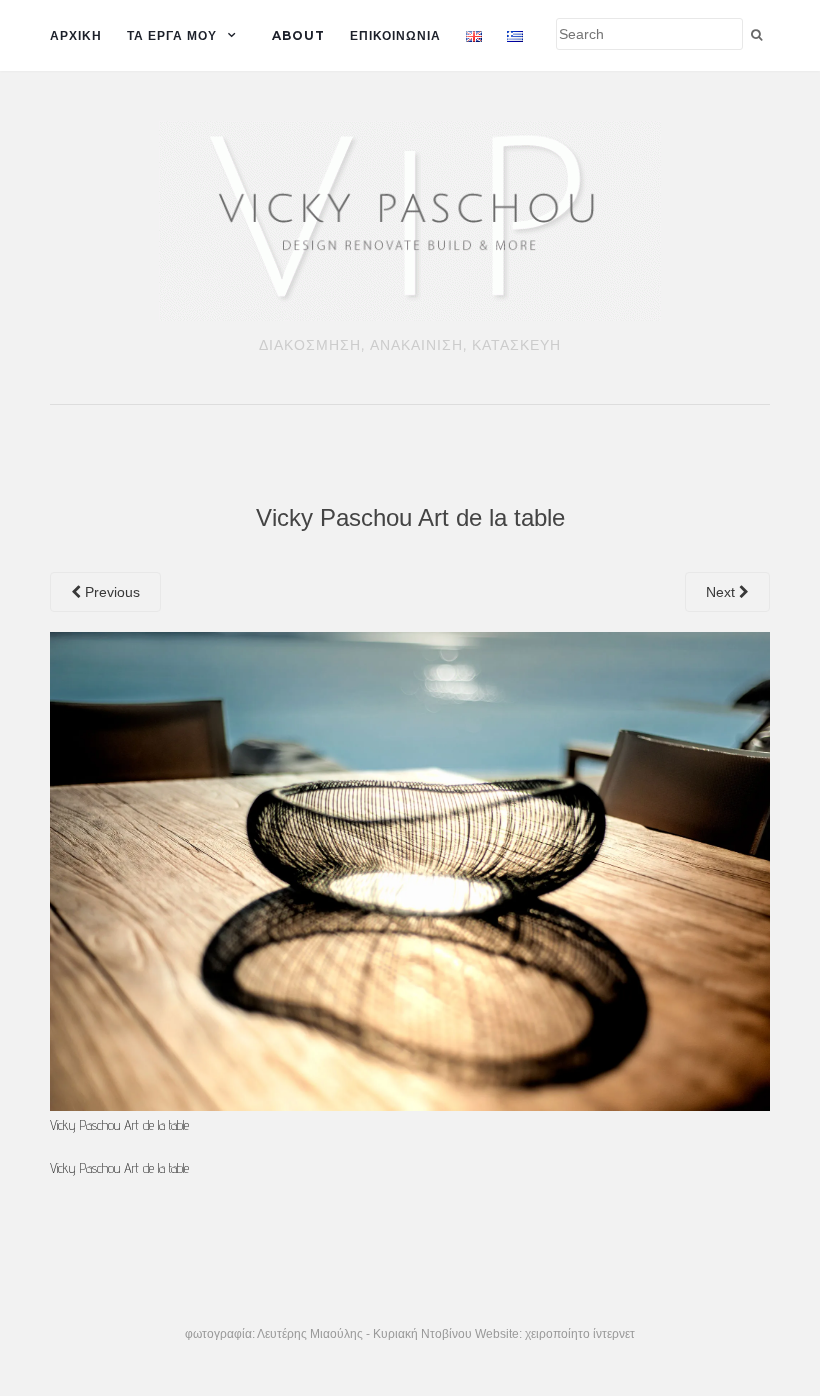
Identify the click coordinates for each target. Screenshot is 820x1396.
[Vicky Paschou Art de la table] (410, 870)
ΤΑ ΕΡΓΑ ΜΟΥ (172, 35)
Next (722, 592)
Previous (110, 592)
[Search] (756, 35)
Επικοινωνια (395, 35)
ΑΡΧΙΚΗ (76, 35)
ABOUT (298, 35)
